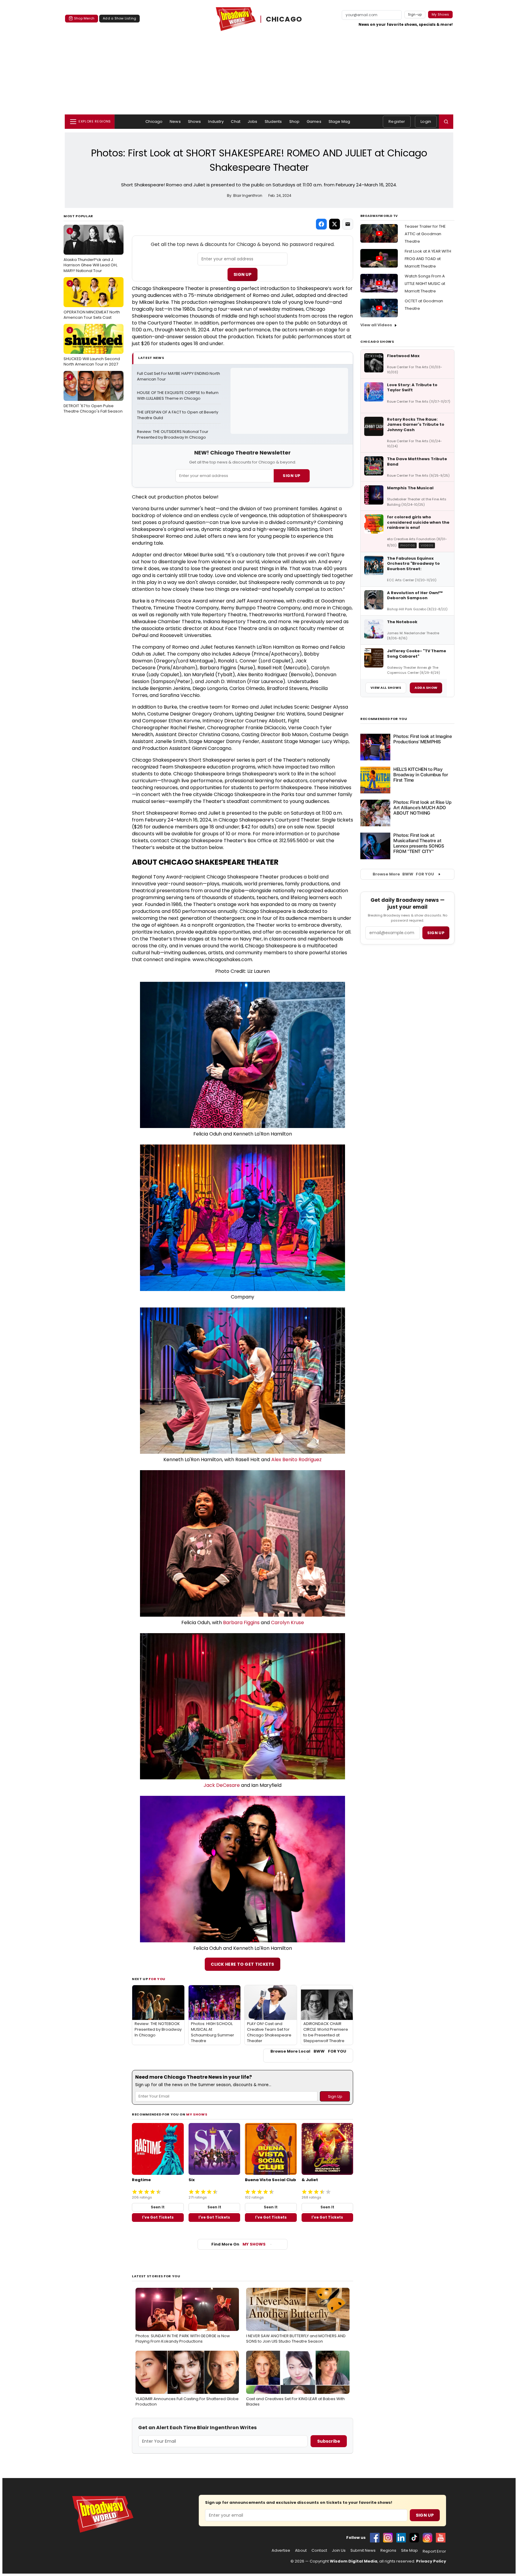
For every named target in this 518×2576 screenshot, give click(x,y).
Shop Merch (84, 18)
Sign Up (243, 274)
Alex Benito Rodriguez (296, 1460)
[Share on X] (335, 224)
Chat (236, 121)
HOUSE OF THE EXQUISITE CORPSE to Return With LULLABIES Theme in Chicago (178, 396)
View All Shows (386, 688)
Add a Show (426, 688)
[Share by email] (348, 224)
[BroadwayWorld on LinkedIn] (401, 2538)
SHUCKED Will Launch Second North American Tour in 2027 (92, 347)
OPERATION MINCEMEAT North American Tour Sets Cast (92, 301)
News (175, 121)
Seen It (158, 2207)
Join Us (339, 2551)
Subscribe (329, 2441)
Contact (319, 2551)
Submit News (363, 2551)
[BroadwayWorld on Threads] (427, 2538)
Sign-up (415, 14)
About (301, 2551)
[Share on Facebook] (321, 224)
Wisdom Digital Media (354, 2561)
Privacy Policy (431, 2561)
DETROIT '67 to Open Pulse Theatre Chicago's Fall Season (93, 394)
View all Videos (376, 325)
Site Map (409, 2551)
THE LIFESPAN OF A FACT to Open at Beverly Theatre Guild (178, 415)
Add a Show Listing (119, 18)
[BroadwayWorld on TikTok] (414, 2538)
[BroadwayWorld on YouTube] (441, 2538)
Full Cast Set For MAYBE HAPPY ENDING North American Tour (179, 376)
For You (157, 1979)
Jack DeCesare (222, 1785)
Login (426, 121)
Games (314, 121)
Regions (388, 2551)
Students (273, 121)
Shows (195, 121)
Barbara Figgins (241, 1623)
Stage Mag (339, 121)
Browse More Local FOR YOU (308, 2051)
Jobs (253, 121)
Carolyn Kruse (287, 1623)
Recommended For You (384, 719)
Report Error (434, 2551)
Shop (295, 121)
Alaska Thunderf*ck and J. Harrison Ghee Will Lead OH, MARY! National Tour (91, 251)
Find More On (238, 2244)
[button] (446, 122)
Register (397, 121)
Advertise (281, 2551)
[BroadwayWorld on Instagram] (388, 2538)
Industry (216, 121)
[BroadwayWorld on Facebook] (375, 2538)
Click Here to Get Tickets (243, 1964)
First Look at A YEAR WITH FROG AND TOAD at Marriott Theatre (428, 259)
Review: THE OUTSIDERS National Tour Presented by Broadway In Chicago (173, 435)
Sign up (436, 933)
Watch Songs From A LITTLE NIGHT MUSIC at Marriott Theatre (425, 284)
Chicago (154, 121)
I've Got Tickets (158, 2217)
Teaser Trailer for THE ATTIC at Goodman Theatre (425, 234)
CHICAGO (284, 19)
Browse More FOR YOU (403, 874)
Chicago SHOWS (377, 342)
